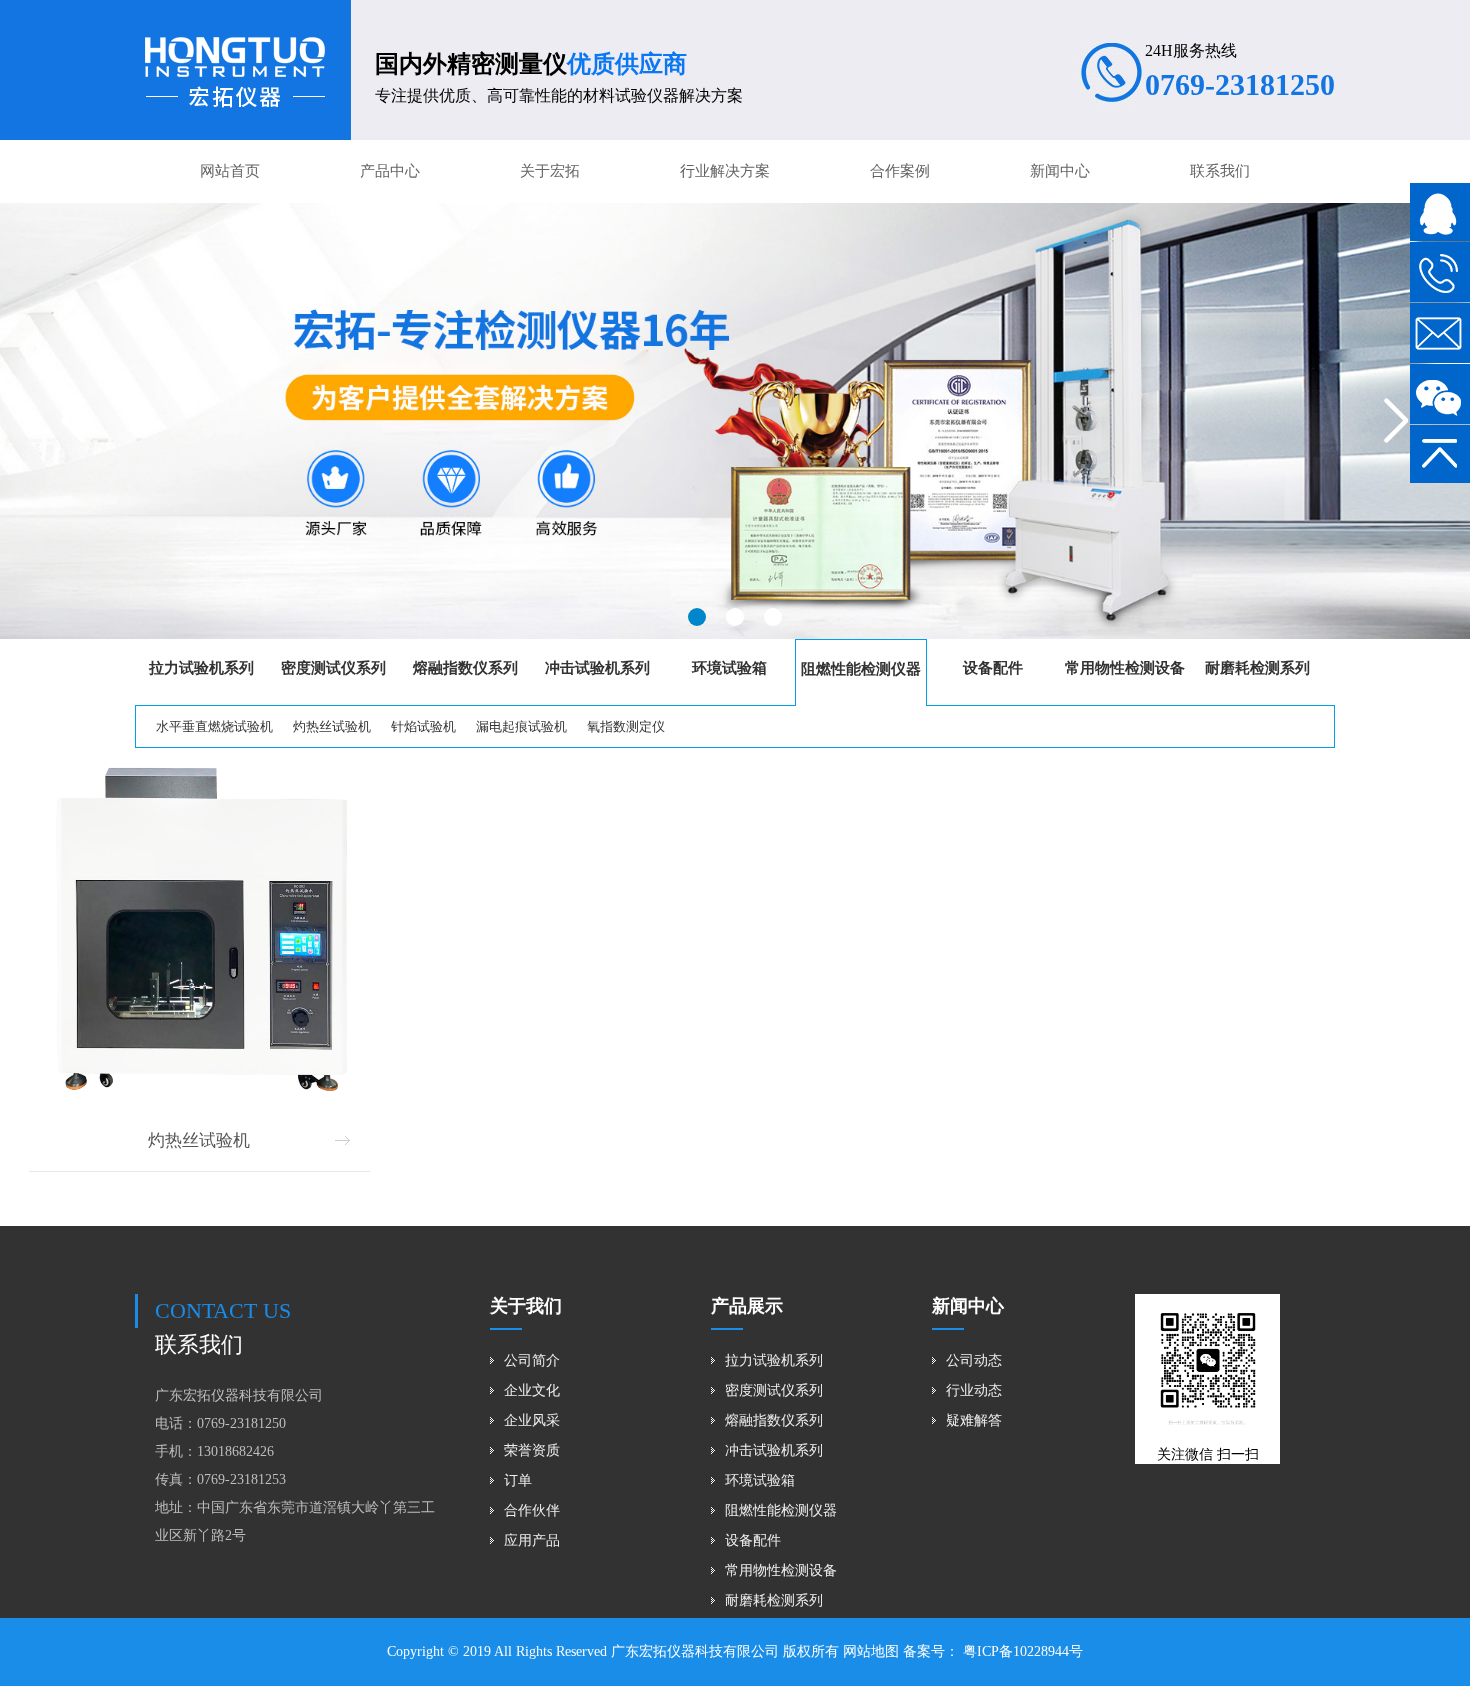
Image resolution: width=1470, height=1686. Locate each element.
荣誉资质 (532, 1450)
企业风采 (532, 1420)
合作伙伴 (532, 1510)
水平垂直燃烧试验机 (214, 726)
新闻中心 (1060, 171)
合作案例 (900, 171)
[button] (697, 617)
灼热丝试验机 (332, 726)
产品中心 (390, 171)
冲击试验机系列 (774, 1450)
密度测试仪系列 (774, 1390)
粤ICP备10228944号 (1021, 1651)
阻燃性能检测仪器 (781, 1510)
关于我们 (526, 1306)
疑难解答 (974, 1420)
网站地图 (871, 1651)
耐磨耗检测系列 (774, 1600)
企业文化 (532, 1390)
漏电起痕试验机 (521, 726)
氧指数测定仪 (626, 726)
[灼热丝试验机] (199, 932)
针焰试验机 (423, 726)
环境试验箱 (760, 1480)
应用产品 (532, 1540)
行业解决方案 (725, 171)
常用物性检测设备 (781, 1570)
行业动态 (974, 1390)
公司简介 (532, 1360)
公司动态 (974, 1360)
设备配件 (753, 1540)
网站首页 (230, 171)
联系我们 (1220, 171)
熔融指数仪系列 (774, 1420)
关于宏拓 (550, 171)
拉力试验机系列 (774, 1360)
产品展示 (747, 1306)
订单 (518, 1480)
